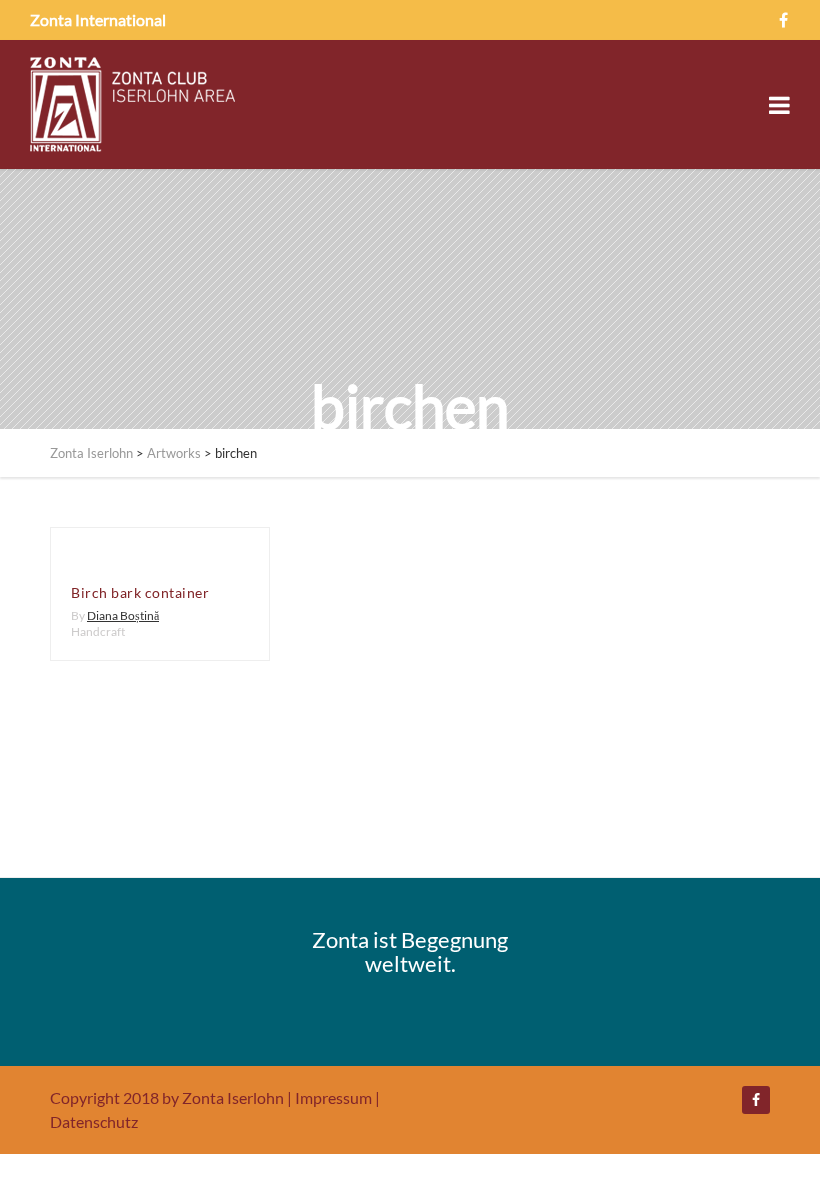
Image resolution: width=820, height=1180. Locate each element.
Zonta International (98, 19)
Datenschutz (94, 1121)
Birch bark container (140, 592)
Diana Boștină (123, 615)
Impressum (333, 1097)
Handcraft (98, 631)
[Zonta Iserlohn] (132, 104)
